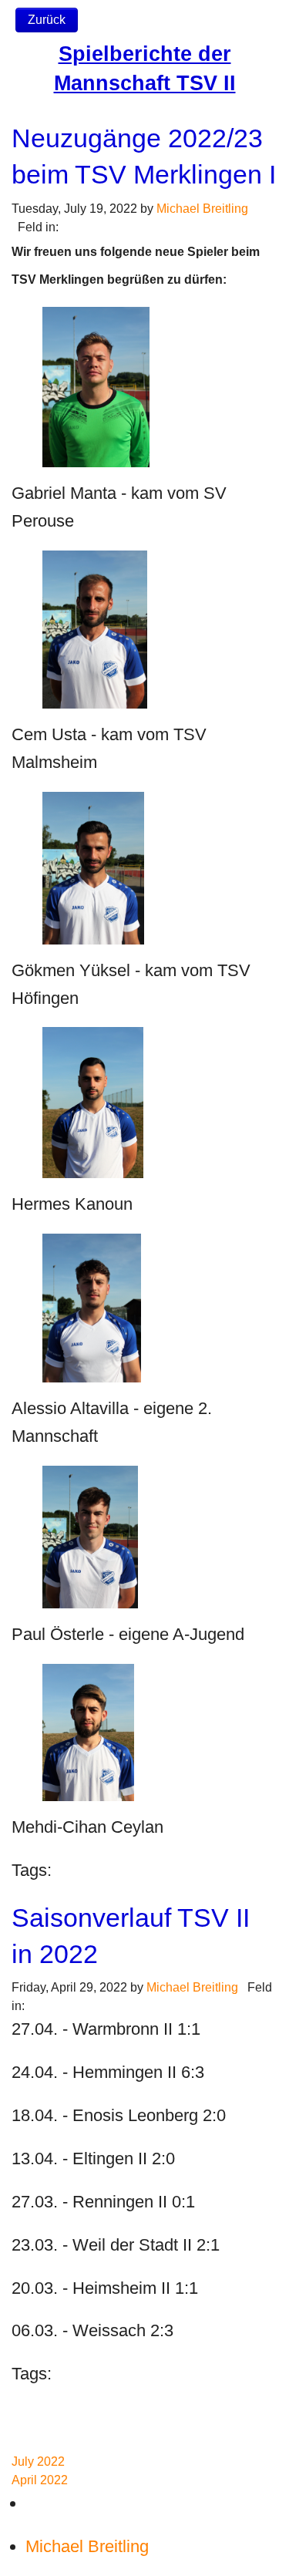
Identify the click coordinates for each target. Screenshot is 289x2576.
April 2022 (40, 2480)
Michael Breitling (202, 209)
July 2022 (38, 2462)
